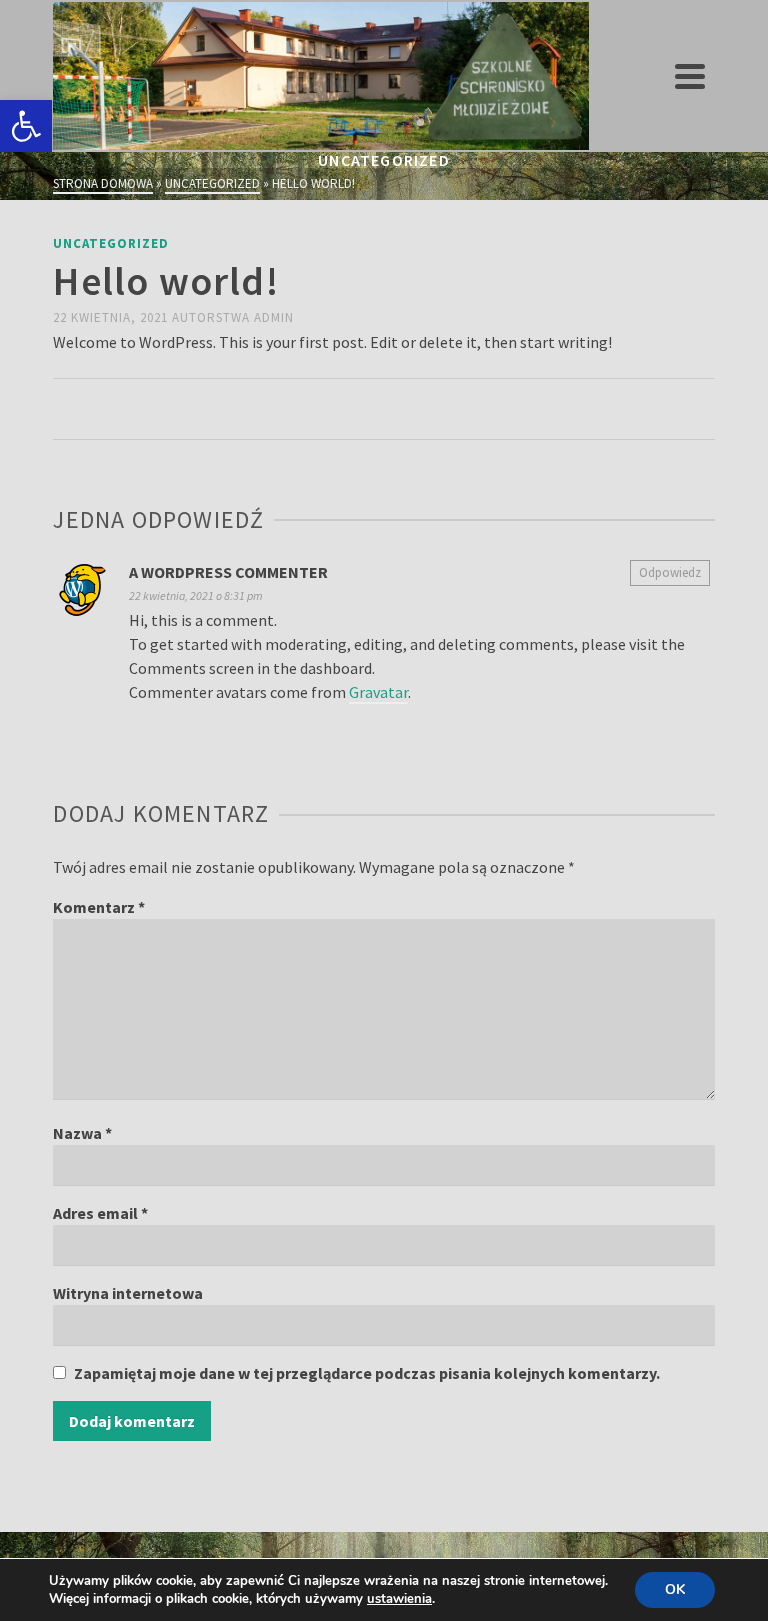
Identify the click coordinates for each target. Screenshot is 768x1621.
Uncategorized (111, 243)
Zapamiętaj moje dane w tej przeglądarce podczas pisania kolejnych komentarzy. (367, 1373)
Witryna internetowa (128, 1293)
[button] (26, 126)
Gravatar (378, 692)
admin (274, 317)
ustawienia (399, 1599)
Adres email (100, 1213)
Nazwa (82, 1133)
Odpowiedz (670, 572)
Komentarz (99, 907)
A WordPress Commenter (228, 572)
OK (675, 1589)
